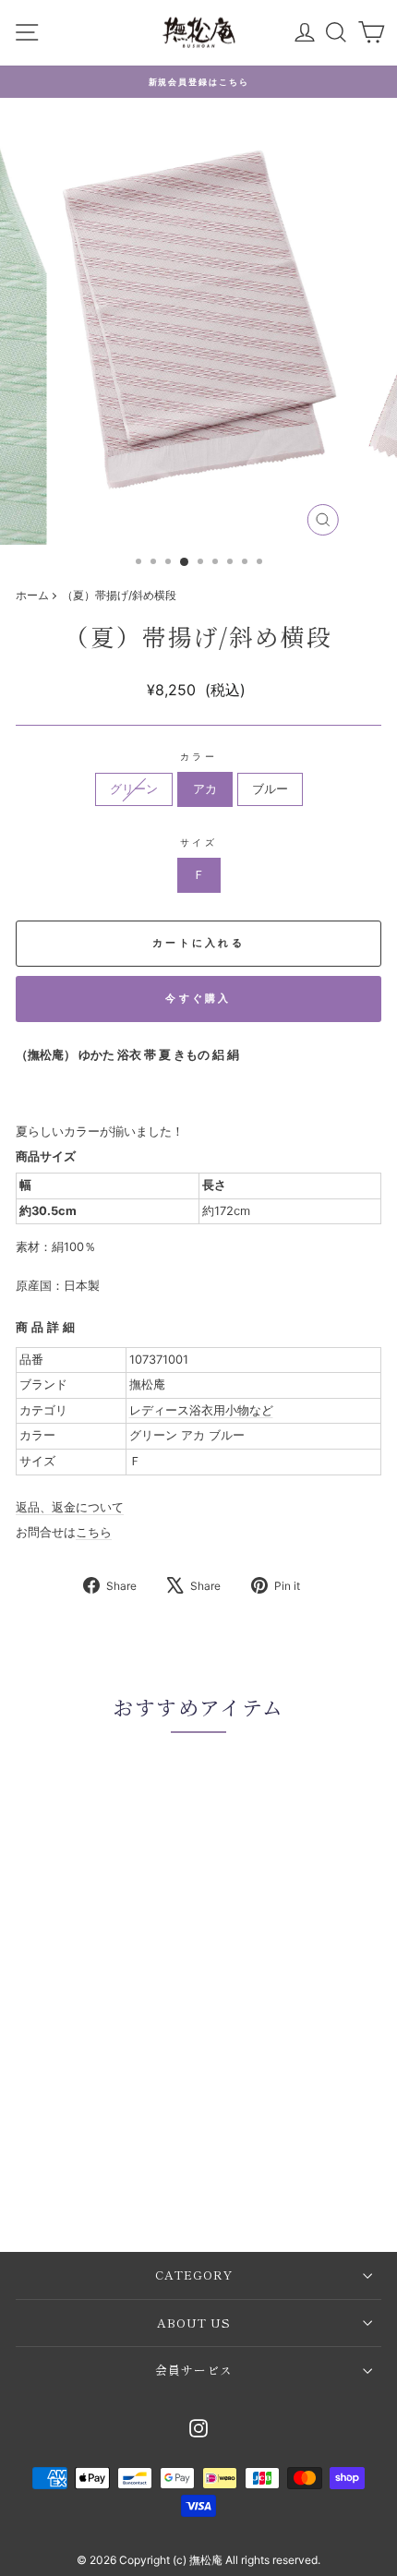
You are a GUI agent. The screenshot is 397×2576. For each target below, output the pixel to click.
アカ (205, 789)
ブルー (270, 789)
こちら (94, 1532)
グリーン (134, 789)
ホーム (32, 595)
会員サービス (194, 2370)
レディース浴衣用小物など (201, 1410)
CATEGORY (194, 2275)
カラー (198, 756)
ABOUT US (194, 2323)
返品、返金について (70, 1507)
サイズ (198, 842)
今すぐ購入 (198, 998)
